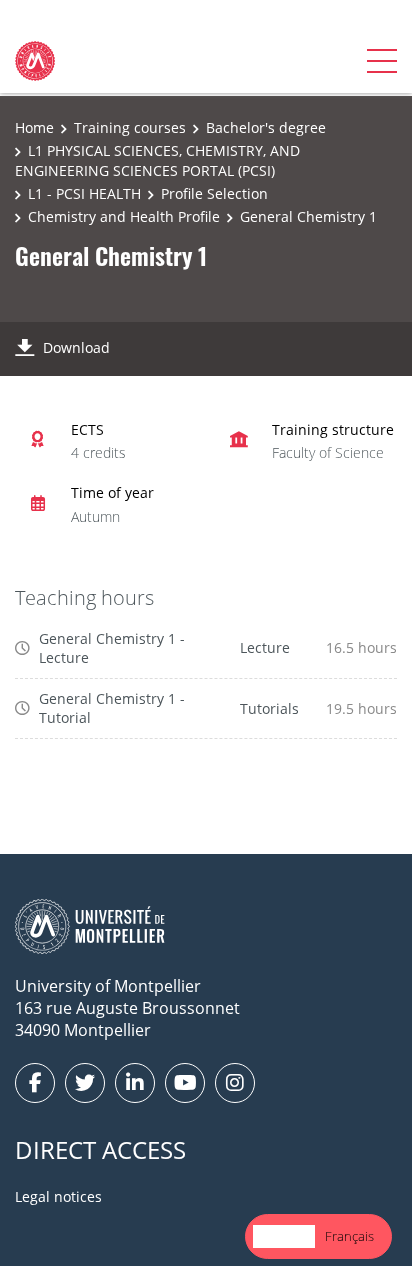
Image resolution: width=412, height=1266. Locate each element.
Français (349, 1236)
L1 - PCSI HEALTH (84, 193)
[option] (349, 1236)
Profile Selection (214, 193)
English (284, 1236)
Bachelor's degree (266, 127)
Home (34, 127)
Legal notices (58, 1196)
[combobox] (284, 1236)
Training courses (130, 127)
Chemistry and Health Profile (124, 216)
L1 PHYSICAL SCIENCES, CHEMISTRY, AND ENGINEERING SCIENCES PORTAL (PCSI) (157, 160)
